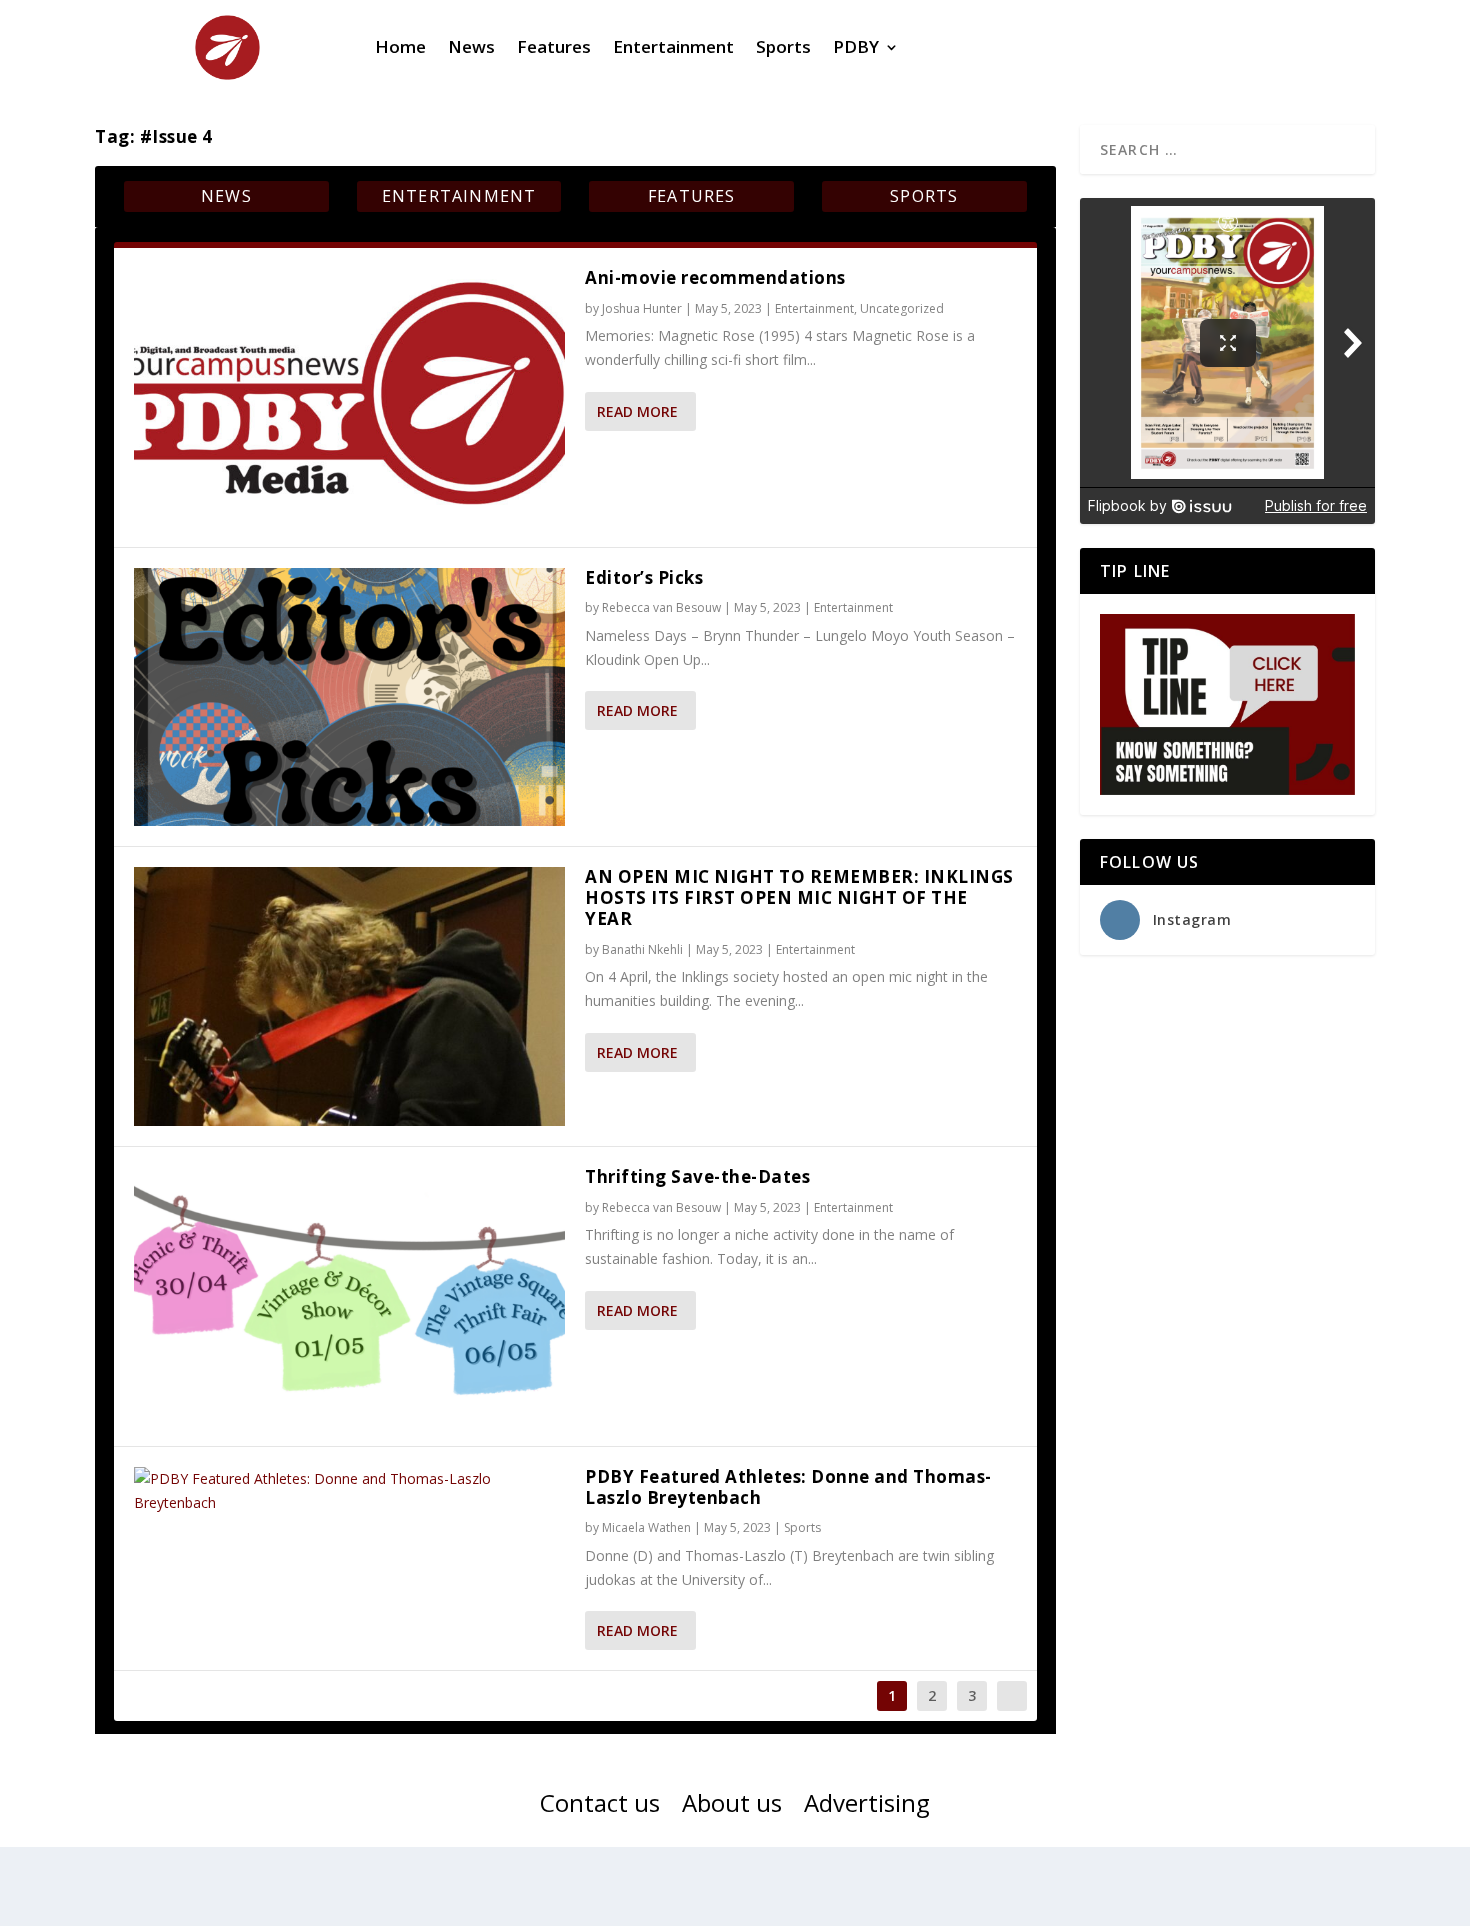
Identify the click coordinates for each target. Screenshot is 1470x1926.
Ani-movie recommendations (715, 277)
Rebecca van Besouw (661, 607)
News (471, 46)
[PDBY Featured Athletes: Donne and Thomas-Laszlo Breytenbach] (349, 1491)
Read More (637, 411)
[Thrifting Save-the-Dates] (349, 1296)
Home (400, 46)
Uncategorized (902, 308)
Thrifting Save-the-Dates (697, 1176)
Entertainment (673, 46)
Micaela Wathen (646, 1527)
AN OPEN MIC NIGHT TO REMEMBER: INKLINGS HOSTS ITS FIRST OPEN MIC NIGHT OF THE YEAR (799, 897)
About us (732, 1807)
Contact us (600, 1807)
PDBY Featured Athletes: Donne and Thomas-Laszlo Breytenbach (788, 1487)
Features (554, 46)
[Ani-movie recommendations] (349, 397)
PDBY (856, 46)
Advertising (867, 1807)
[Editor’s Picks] (349, 697)
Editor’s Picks (644, 577)
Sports (783, 46)
